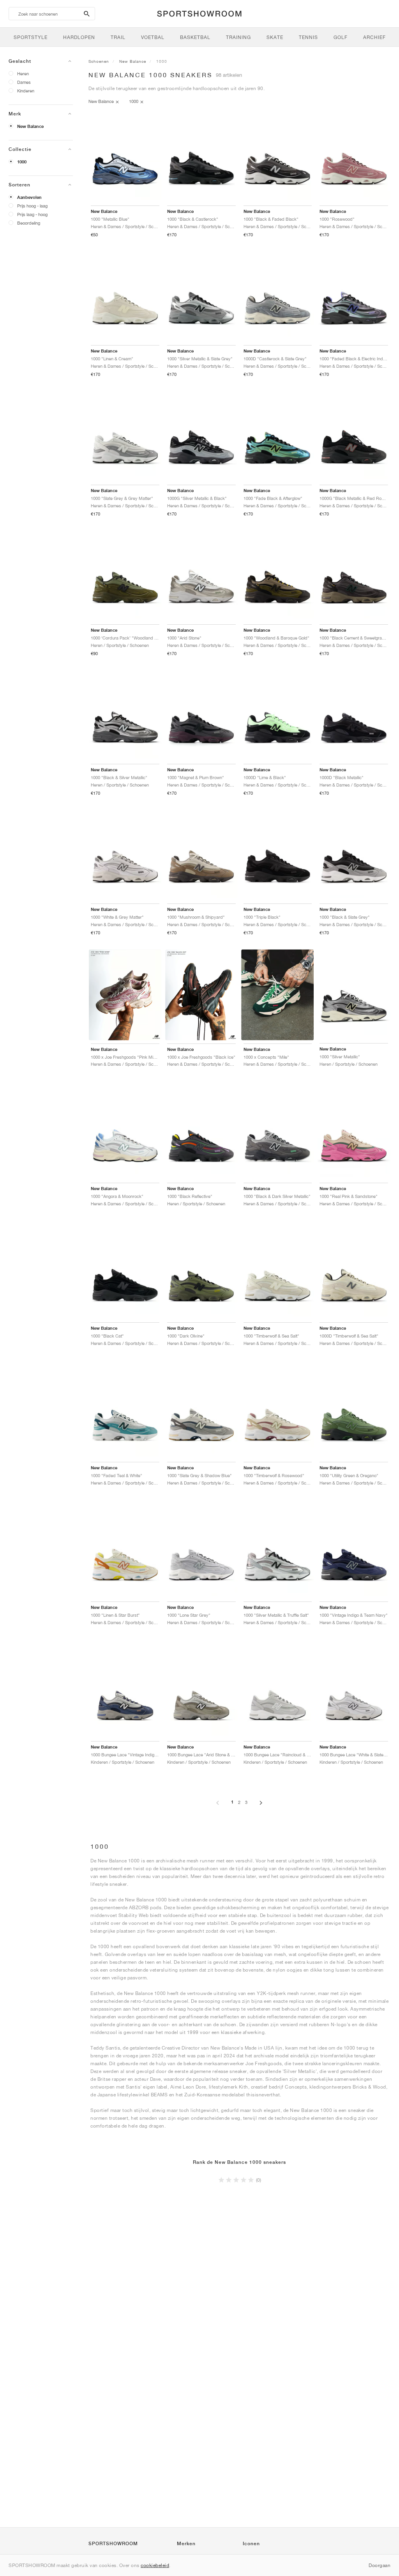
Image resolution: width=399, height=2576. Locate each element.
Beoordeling (29, 223)
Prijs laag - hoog (32, 214)
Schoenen (99, 61)
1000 (22, 162)
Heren (23, 74)
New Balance (30, 126)
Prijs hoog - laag (32, 206)
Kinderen (26, 91)
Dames (24, 82)
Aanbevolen (29, 197)
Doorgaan (380, 2565)
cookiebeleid (155, 2565)
